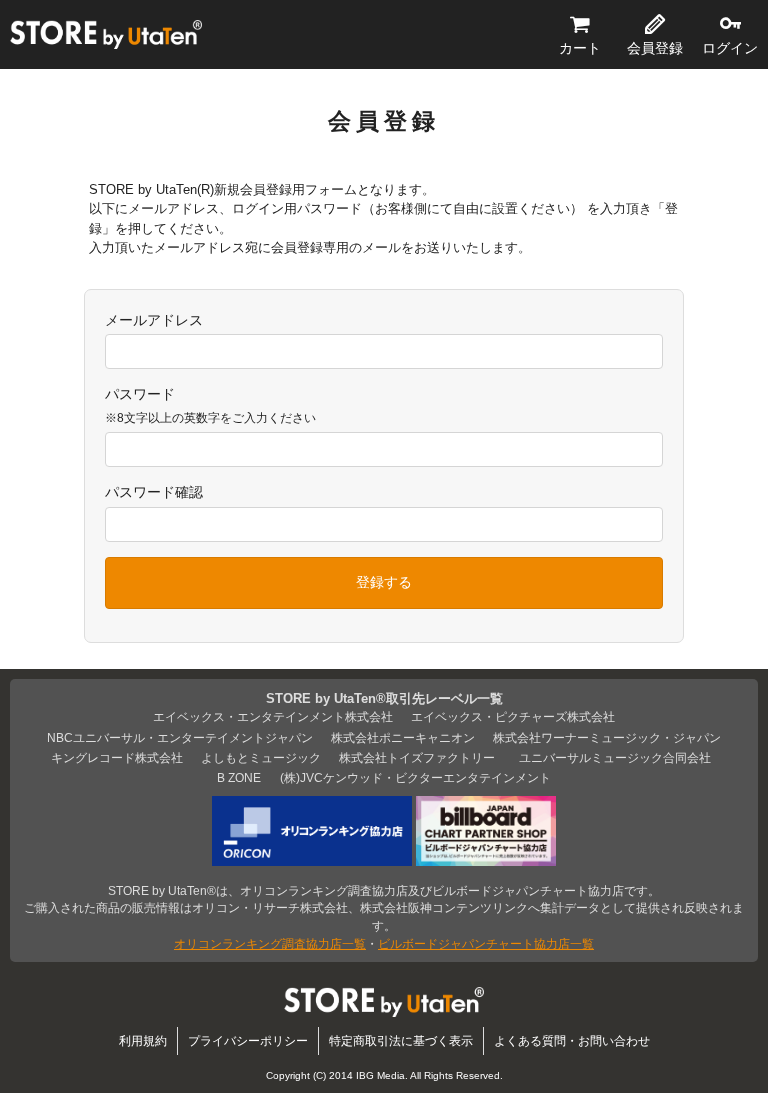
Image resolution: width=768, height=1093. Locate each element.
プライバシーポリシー (248, 1040)
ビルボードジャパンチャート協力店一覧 (486, 943)
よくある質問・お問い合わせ (572, 1040)
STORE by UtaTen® (106, 35)
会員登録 (655, 48)
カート (580, 48)
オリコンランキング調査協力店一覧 (270, 943)
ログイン (730, 48)
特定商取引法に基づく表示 (401, 1040)
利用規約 (143, 1040)
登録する (384, 582)
